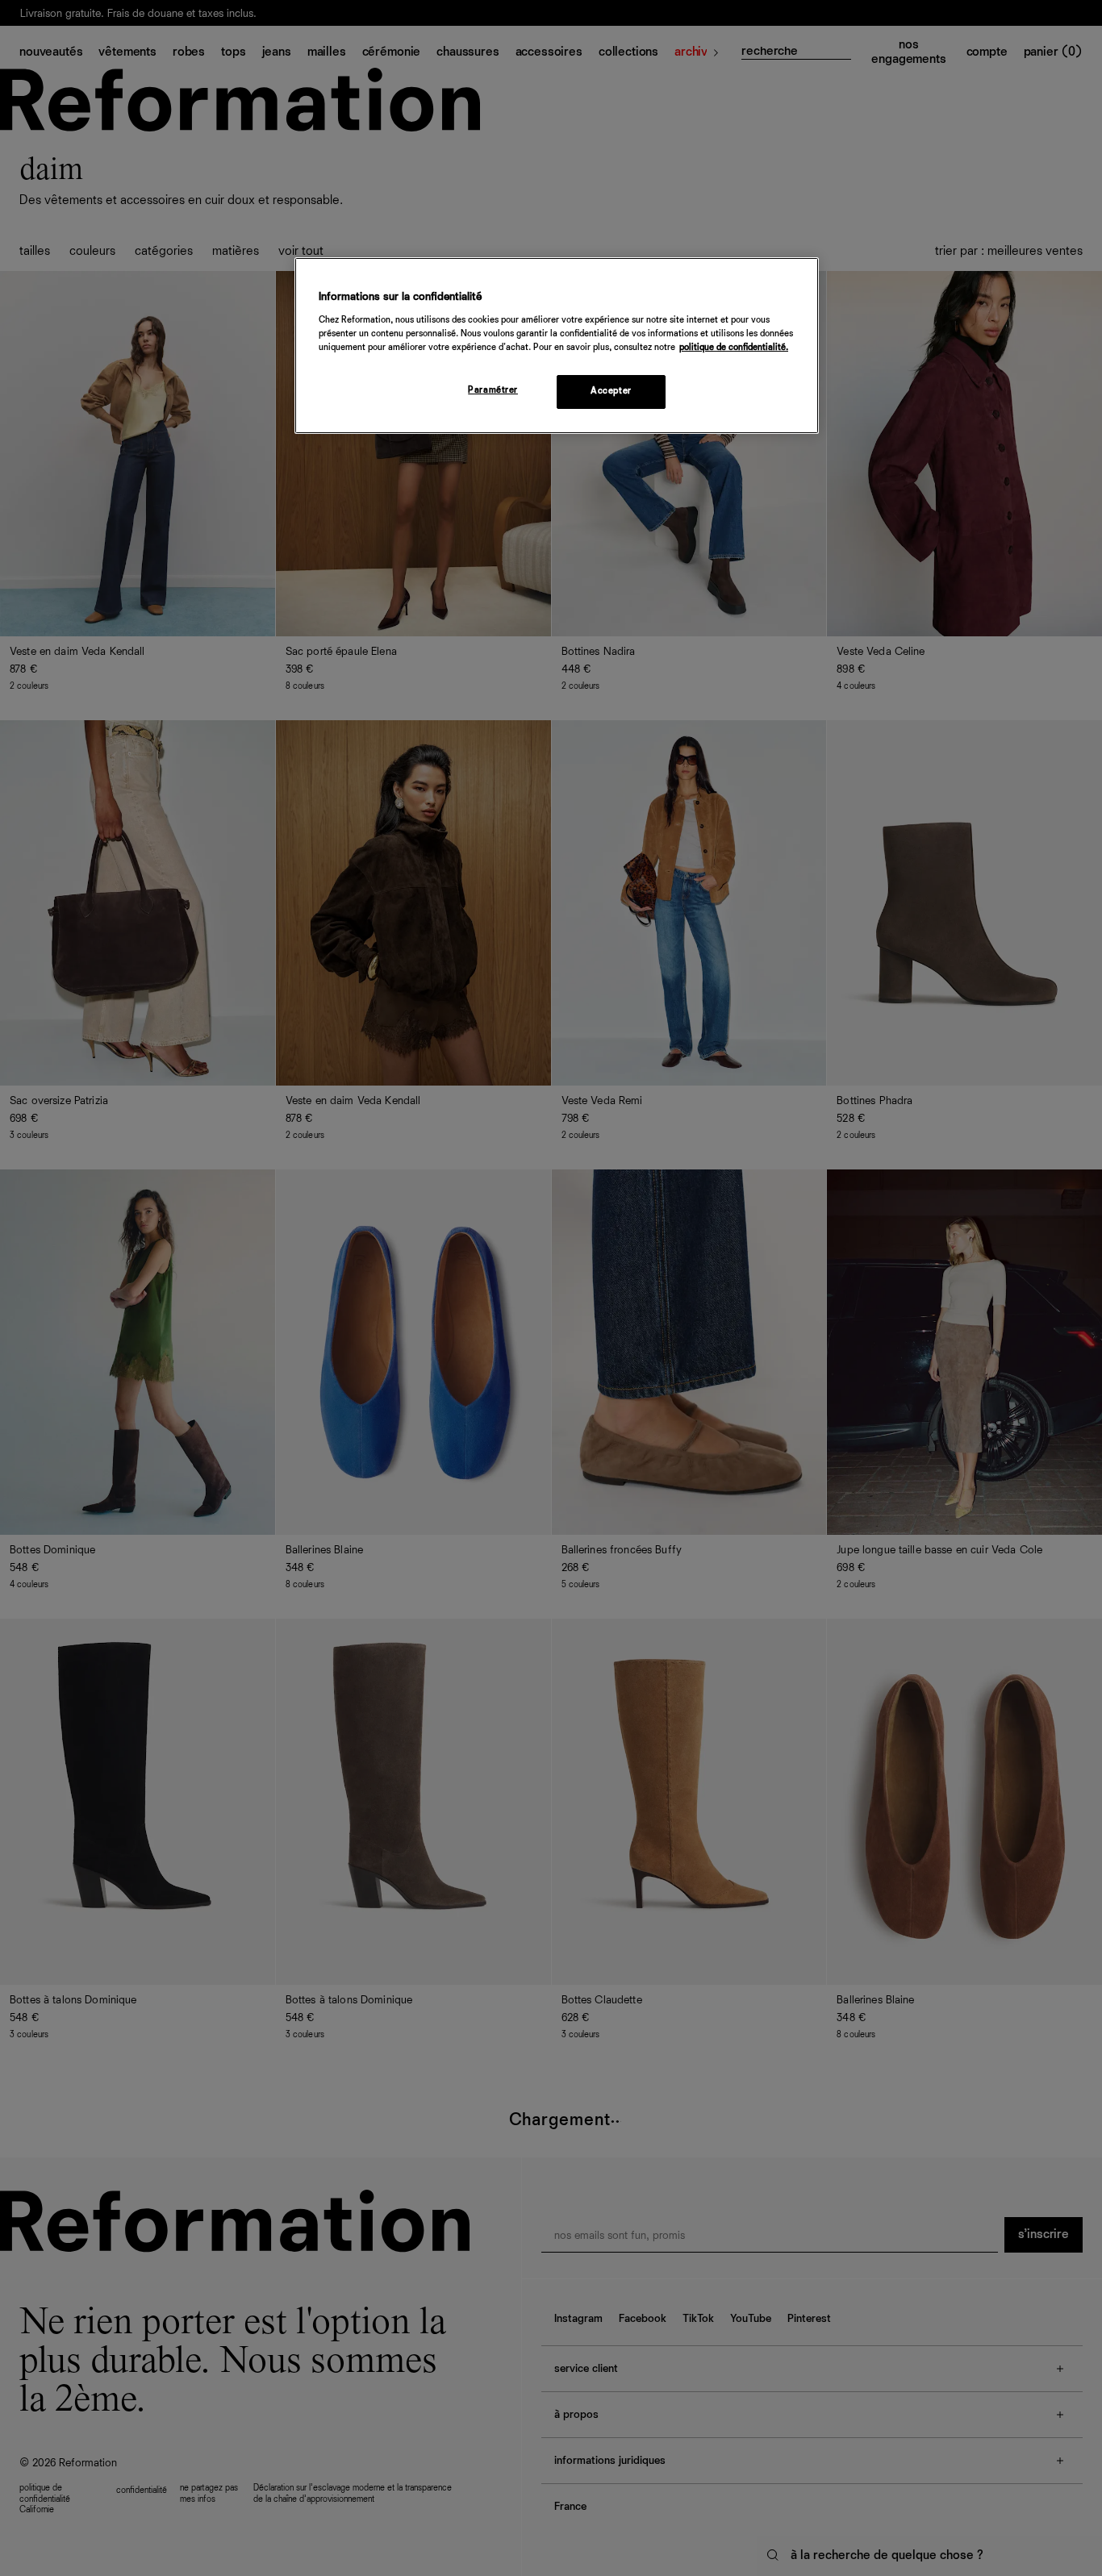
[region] (557, 346)
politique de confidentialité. (734, 348)
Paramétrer (493, 390)
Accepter (611, 391)
